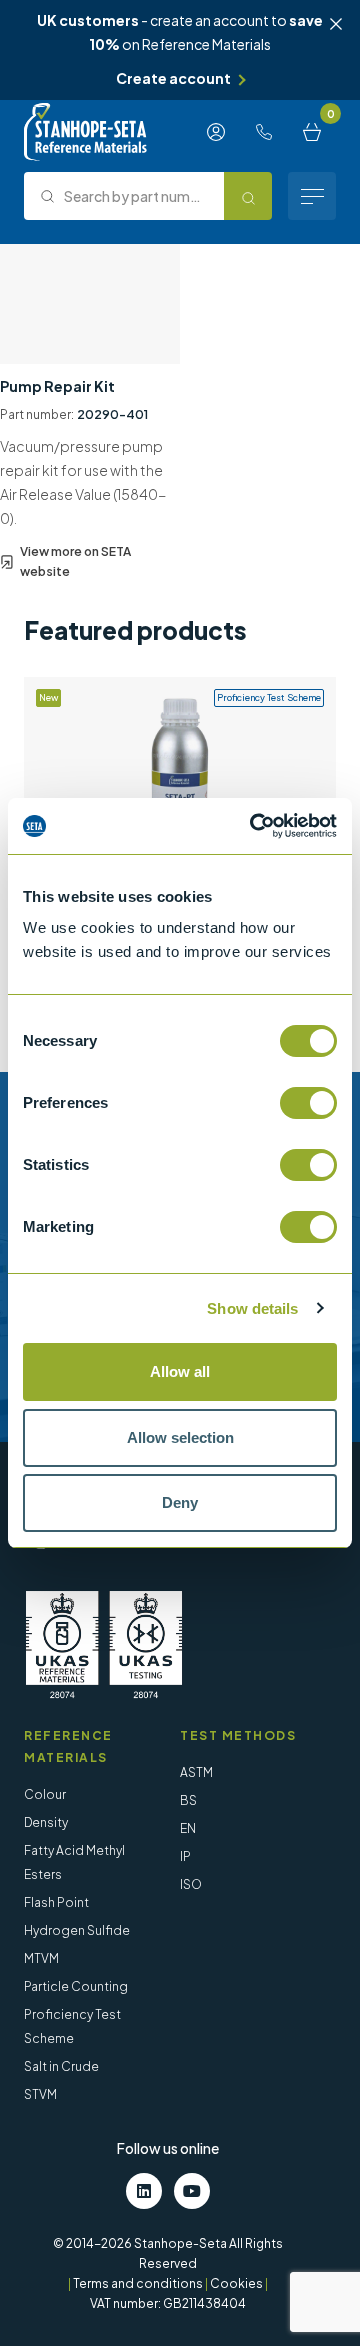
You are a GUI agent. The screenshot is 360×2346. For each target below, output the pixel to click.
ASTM (196, 1772)
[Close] (336, 24)
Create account (173, 78)
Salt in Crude (61, 2066)
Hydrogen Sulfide (77, 1930)
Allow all (180, 1371)
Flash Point (56, 1902)
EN (188, 1828)
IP (185, 1856)
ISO (191, 1884)
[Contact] (264, 132)
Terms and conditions (138, 2283)
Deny (180, 1502)
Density (46, 1822)
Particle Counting (76, 1986)
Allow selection (180, 1437)
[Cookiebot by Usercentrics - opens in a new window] (254, 826)
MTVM (41, 1958)
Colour (45, 1794)
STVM (40, 2094)
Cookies (236, 2283)
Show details (252, 1308)
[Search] (248, 196)
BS (188, 1800)
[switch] (308, 1103)
